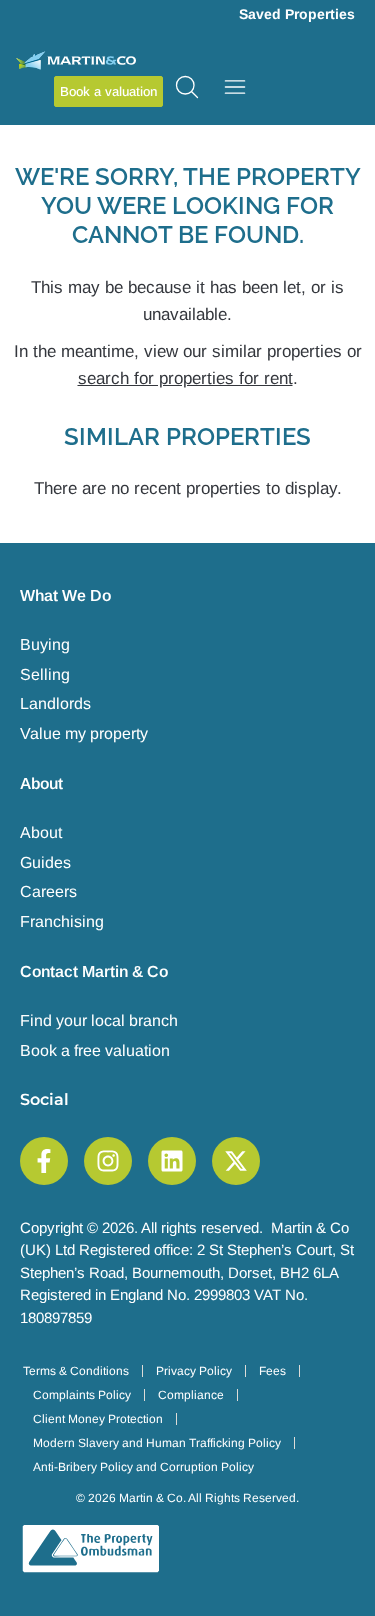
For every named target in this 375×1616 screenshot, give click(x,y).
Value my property (84, 733)
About (41, 832)
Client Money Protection (98, 1419)
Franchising (62, 921)
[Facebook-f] (44, 1161)
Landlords (55, 703)
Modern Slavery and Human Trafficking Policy (157, 1443)
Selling (45, 674)
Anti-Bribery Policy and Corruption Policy (143, 1467)
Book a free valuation (95, 1050)
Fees (272, 1371)
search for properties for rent (185, 378)
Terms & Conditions (76, 1371)
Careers (48, 891)
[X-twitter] (236, 1161)
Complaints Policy (82, 1395)
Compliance (191, 1395)
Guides (45, 862)
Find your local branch (99, 1020)
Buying (45, 644)
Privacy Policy (194, 1371)
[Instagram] (108, 1161)
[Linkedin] (172, 1161)
